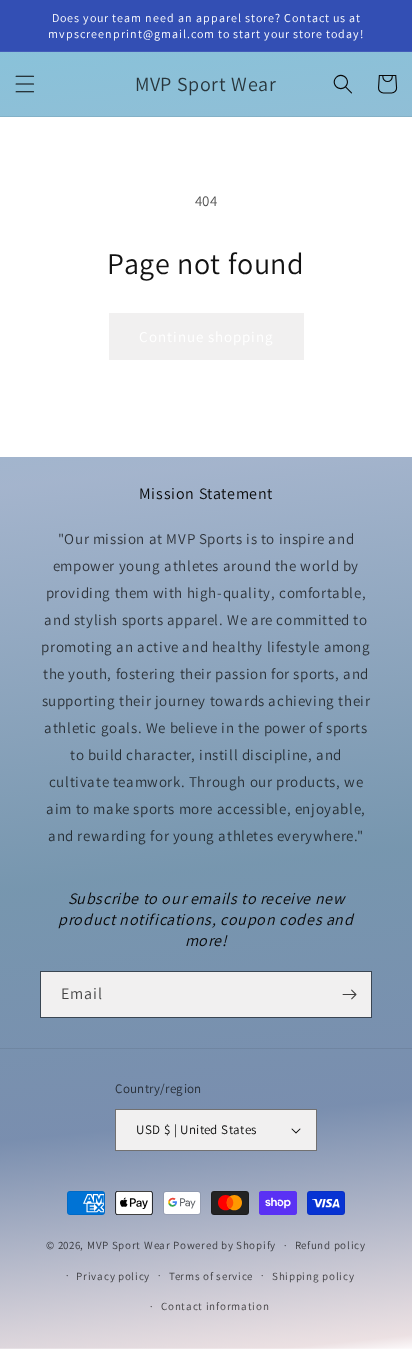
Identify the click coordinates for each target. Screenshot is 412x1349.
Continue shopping (206, 336)
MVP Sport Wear (129, 1245)
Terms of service (211, 1276)
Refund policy (330, 1245)
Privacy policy (113, 1276)
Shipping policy (313, 1276)
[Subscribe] (349, 994)
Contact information (215, 1306)
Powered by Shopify (224, 1245)
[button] (25, 84)
